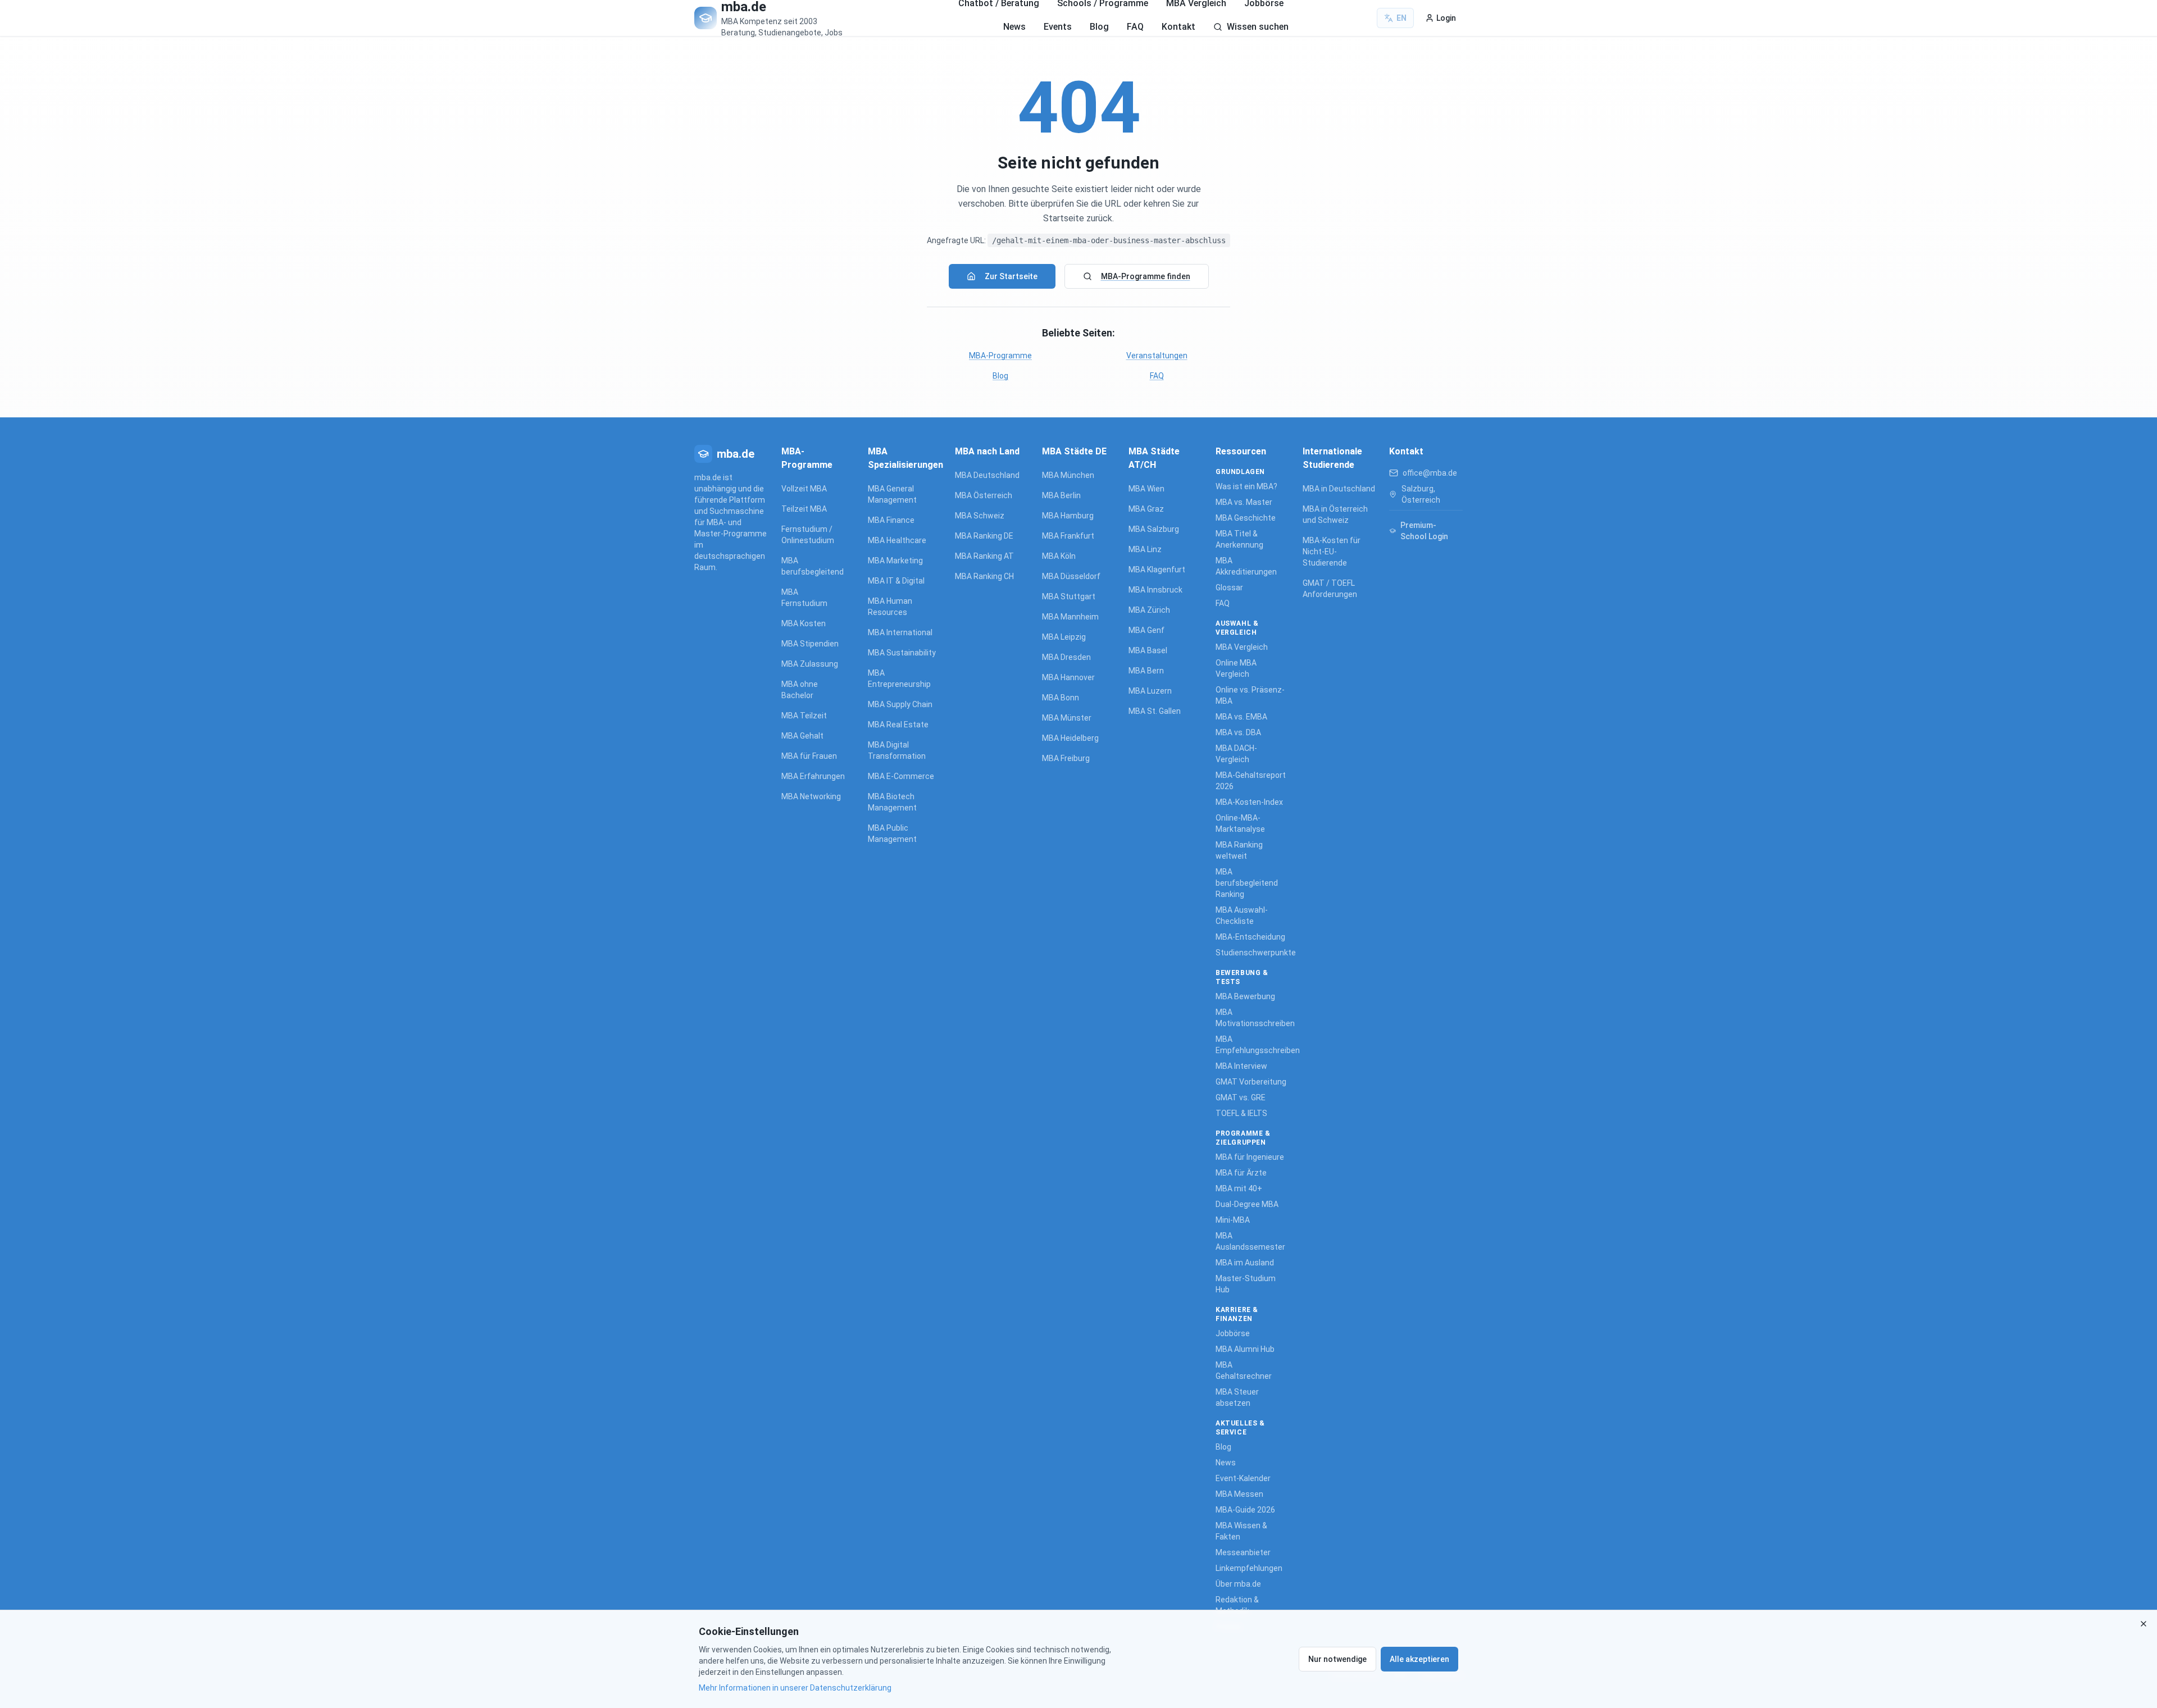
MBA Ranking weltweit (1239, 850)
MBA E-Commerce (901, 776)
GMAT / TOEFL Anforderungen (1330, 589)
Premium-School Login (1424, 531)
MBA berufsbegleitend (813, 566)
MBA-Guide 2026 (1245, 1510)
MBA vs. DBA (1238, 732)
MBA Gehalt (802, 736)
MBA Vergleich (1242, 647)
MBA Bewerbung (1245, 996)
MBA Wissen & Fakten (1241, 1531)
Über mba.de (1238, 1584)
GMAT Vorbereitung (1251, 1082)
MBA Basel (1148, 650)
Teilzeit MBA (804, 509)
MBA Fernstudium (804, 598)
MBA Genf (1146, 630)
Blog (1099, 27)
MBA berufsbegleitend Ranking (1247, 883)
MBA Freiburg (1066, 758)
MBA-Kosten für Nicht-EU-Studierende (1332, 552)
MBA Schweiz (980, 516)
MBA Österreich (984, 495)
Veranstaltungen (1157, 356)
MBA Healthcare (897, 540)
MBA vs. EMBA (1241, 717)
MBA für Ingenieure (1250, 1157)
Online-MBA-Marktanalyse (1240, 823)
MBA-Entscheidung (1250, 937)
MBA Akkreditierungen (1246, 566)
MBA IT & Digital (896, 581)
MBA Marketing (895, 561)
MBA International (900, 632)
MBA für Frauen (809, 756)
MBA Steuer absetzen (1237, 1397)
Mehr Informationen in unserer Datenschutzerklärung (795, 1688)
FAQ (1135, 27)
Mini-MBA (1233, 1220)
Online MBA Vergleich (1236, 668)
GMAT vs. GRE (1241, 1097)
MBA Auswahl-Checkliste (1242, 916)
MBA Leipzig (1064, 637)
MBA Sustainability (902, 653)
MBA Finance (891, 520)
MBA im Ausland (1245, 1263)
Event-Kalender (1243, 1478)
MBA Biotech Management (892, 802)
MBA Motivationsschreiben (1252, 1018)
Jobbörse (1233, 1333)
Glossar (1229, 587)
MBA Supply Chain (900, 704)
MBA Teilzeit (804, 716)
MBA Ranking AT (984, 556)
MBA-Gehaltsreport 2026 (1251, 781)
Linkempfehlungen (1249, 1568)
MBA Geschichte (1246, 518)
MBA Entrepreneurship (899, 678)
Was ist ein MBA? (1246, 486)
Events (1058, 27)
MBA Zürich (1149, 610)
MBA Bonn (1061, 698)
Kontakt (1178, 27)
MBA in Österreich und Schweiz (1335, 514)
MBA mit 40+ (1239, 1188)
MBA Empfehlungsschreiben (1252, 1045)
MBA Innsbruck (1155, 590)
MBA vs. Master (1244, 502)
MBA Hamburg (1068, 516)
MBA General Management (892, 494)
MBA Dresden (1066, 657)
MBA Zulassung (810, 664)
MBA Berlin (1061, 495)
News (1014, 27)
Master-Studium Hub (1246, 1284)
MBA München (1068, 475)
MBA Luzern (1150, 691)
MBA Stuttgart (1069, 596)
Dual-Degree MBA (1247, 1204)
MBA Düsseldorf (1071, 576)
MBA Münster (1067, 718)
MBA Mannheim (1070, 617)
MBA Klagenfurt (1157, 570)
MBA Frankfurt (1068, 536)
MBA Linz (1145, 549)
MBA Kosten (804, 623)
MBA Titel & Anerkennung (1239, 539)
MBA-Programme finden (1146, 276)
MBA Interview (1241, 1066)
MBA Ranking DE (984, 536)
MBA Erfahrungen (813, 776)
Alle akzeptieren (1419, 1659)
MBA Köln (1059, 556)
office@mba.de (1430, 473)
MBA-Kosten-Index (1249, 802)
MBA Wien (1146, 489)
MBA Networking (811, 796)
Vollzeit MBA (804, 489)
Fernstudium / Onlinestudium (808, 535)
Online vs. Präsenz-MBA (1250, 695)
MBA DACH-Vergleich (1236, 754)
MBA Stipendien (810, 644)
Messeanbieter (1243, 1552)
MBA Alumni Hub (1245, 1349)
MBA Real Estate (898, 725)
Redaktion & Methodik (1237, 1605)
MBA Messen (1239, 1494)
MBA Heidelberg (1070, 738)
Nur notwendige (1337, 1659)
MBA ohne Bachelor (800, 690)
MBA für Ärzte (1241, 1173)
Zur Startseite (1011, 276)
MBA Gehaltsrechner (1244, 1370)
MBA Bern (1146, 671)
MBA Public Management (892, 833)
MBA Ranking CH (984, 576)
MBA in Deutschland (1339, 489)
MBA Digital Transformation (897, 750)
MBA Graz (1146, 509)
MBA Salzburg (1154, 529)
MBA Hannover (1068, 677)
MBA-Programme (1000, 356)
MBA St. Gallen (1155, 711)
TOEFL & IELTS (1241, 1113)
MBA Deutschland (987, 475)
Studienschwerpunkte (1252, 953)
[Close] (2144, 1624)
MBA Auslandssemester (1250, 1241)
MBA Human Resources (890, 607)
